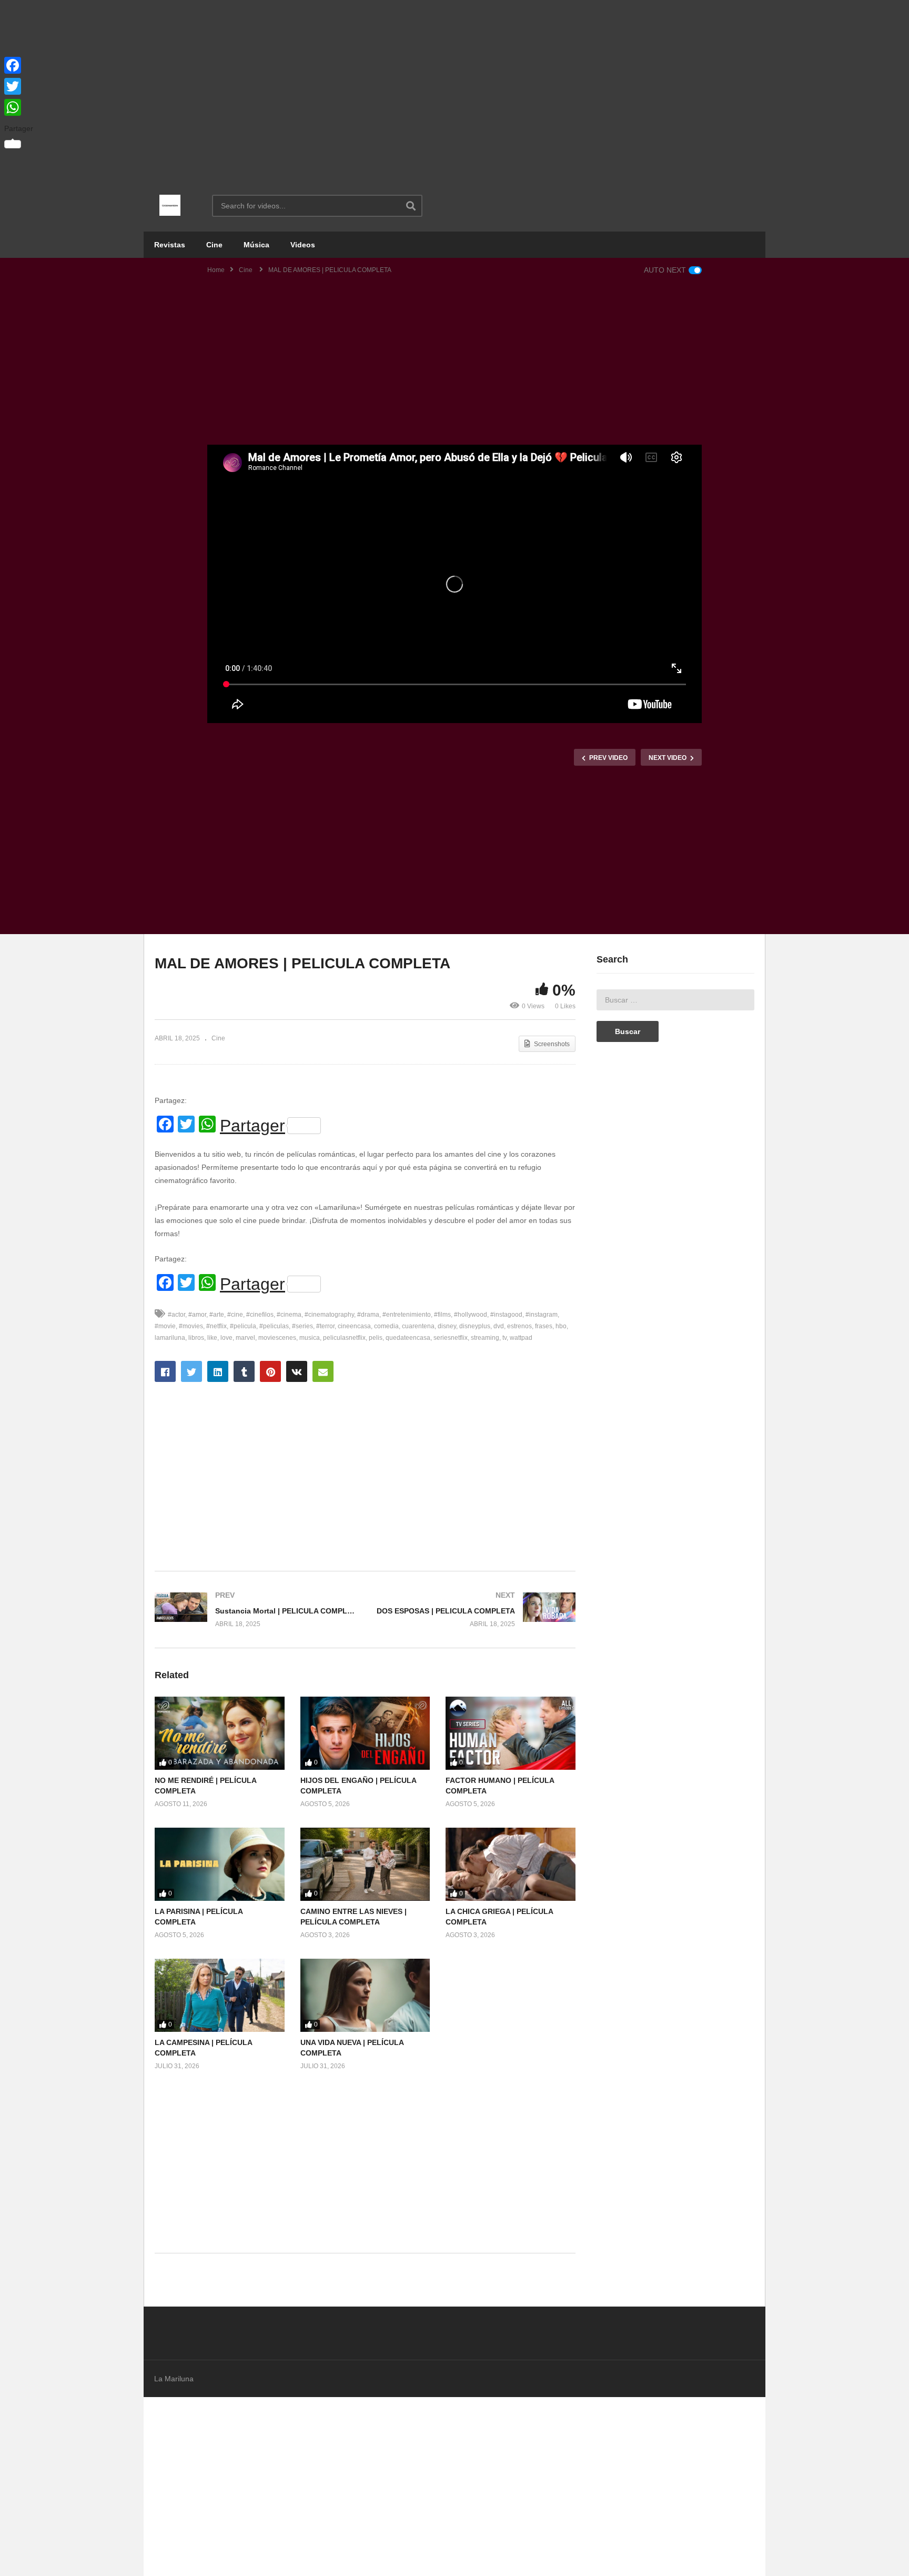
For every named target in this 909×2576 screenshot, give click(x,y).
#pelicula (243, 1326)
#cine (235, 1315)
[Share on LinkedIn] (218, 1371)
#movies (191, 1326)
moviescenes (277, 1338)
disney (447, 1326)
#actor (176, 1315)
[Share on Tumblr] (244, 1371)
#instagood (506, 1315)
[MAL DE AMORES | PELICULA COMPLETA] (220, 1733)
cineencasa (354, 1326)
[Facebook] (19, 65)
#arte (217, 1315)
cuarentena (418, 1326)
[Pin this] (270, 1371)
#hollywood (471, 1315)
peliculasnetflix (344, 1338)
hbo (561, 1326)
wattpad (521, 1338)
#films (442, 1315)
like (212, 1338)
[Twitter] (19, 86)
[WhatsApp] (19, 107)
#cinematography (329, 1315)
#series (302, 1326)
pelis (376, 1338)
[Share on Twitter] (191, 1371)
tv (504, 1338)
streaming (485, 1338)
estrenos (519, 1326)
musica (310, 1338)
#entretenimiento (407, 1315)
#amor (197, 1315)
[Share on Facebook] (165, 1371)
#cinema (289, 1315)
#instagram (542, 1315)
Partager (252, 1126)
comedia (386, 1326)
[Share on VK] (297, 1371)
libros (196, 1338)
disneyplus (475, 1326)
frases (544, 1326)
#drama (368, 1315)
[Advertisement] (454, 89)
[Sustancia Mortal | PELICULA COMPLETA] (255, 1610)
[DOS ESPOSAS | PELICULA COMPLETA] (476, 1610)
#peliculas (274, 1326)
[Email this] (323, 1371)
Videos (303, 245)
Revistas (170, 245)
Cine (214, 245)
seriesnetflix (451, 1338)
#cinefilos (260, 1315)
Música (256, 245)
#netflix (216, 1326)
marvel (245, 1338)
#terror (325, 1326)
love (226, 1338)
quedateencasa (408, 1338)
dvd (499, 1326)
